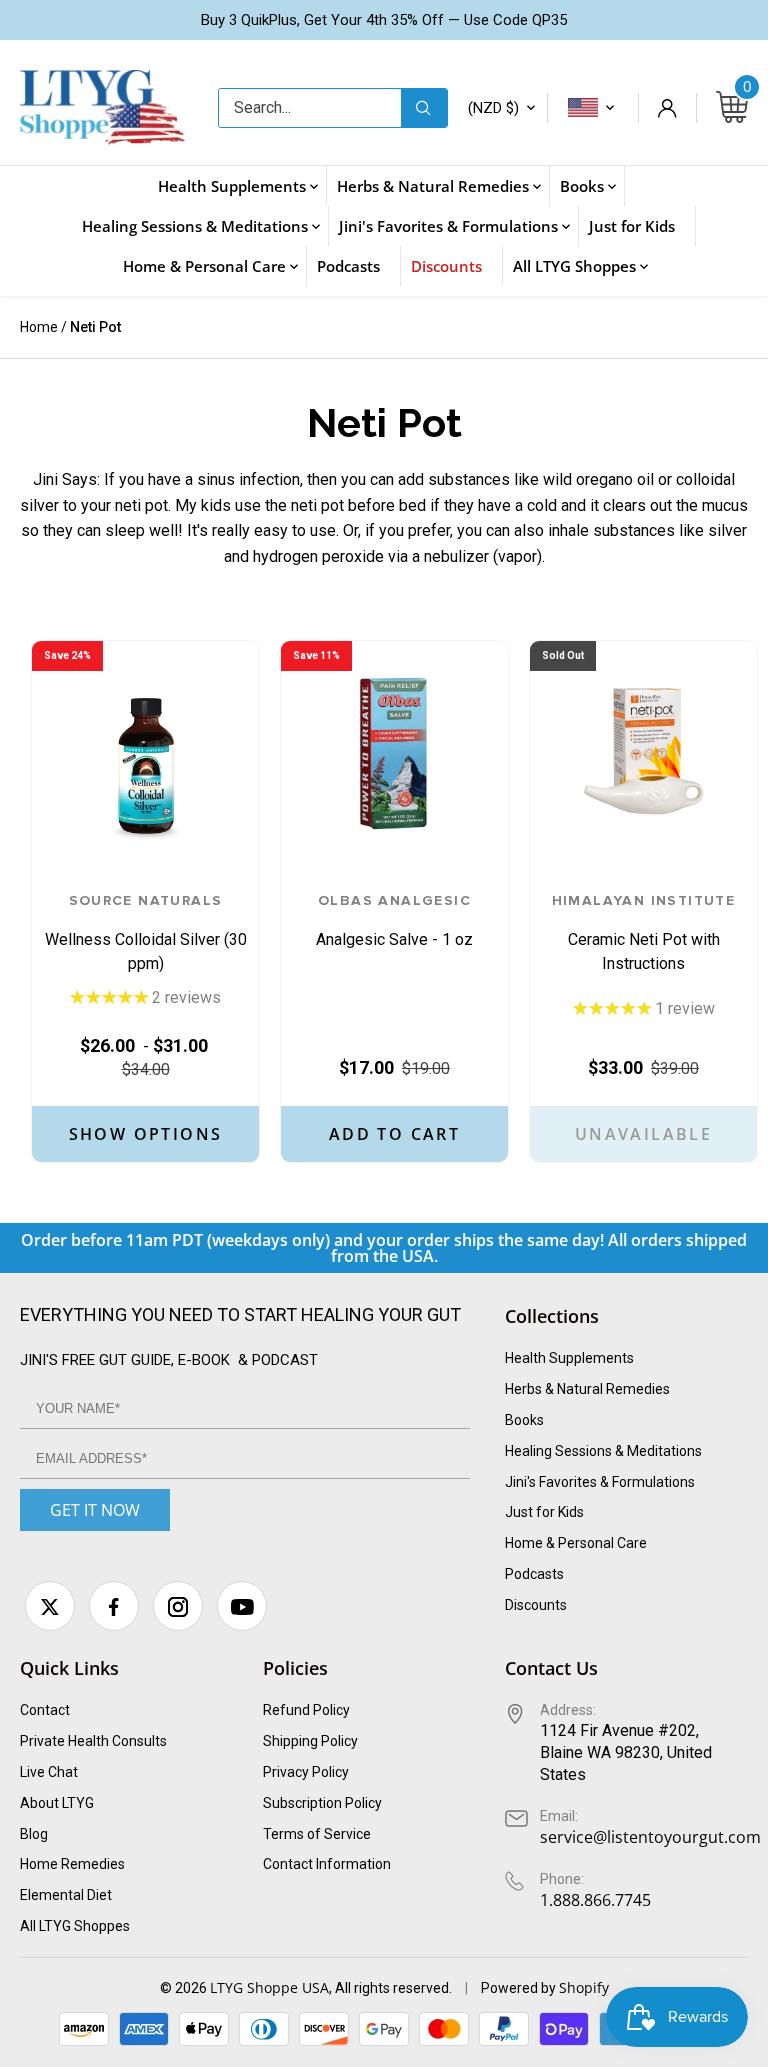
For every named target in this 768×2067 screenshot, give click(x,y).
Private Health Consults (93, 1741)
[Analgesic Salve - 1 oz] (394, 754)
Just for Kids (544, 1512)
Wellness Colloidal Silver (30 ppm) (146, 933)
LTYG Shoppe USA (269, 1987)
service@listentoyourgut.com (650, 1837)
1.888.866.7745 (595, 1900)
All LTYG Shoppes (75, 1926)
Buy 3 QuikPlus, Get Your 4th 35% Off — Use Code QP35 (384, 20)
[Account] (667, 108)
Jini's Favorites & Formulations (600, 1482)
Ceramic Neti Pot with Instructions (644, 933)
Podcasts (534, 1574)
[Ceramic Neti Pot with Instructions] (643, 754)
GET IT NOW (95, 1510)
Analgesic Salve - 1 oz (394, 921)
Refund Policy (306, 1710)
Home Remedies (72, 1864)
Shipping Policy (310, 1741)
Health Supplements (569, 1358)
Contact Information (327, 1864)
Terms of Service (317, 1834)
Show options (146, 1134)
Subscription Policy (322, 1803)
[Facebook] (114, 1606)
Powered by (520, 1988)
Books (524, 1420)
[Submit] (424, 108)
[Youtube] (242, 1606)
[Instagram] (178, 1606)
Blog (34, 1834)
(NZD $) (493, 108)
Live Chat (49, 1772)
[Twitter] (50, 1606)
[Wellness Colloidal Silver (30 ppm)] (145, 754)
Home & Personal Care (576, 1543)
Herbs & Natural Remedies (587, 1389)
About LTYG (57, 1803)
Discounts (536, 1605)
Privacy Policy (306, 1772)
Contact (45, 1710)
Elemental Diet (66, 1895)
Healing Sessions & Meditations (603, 1451)
